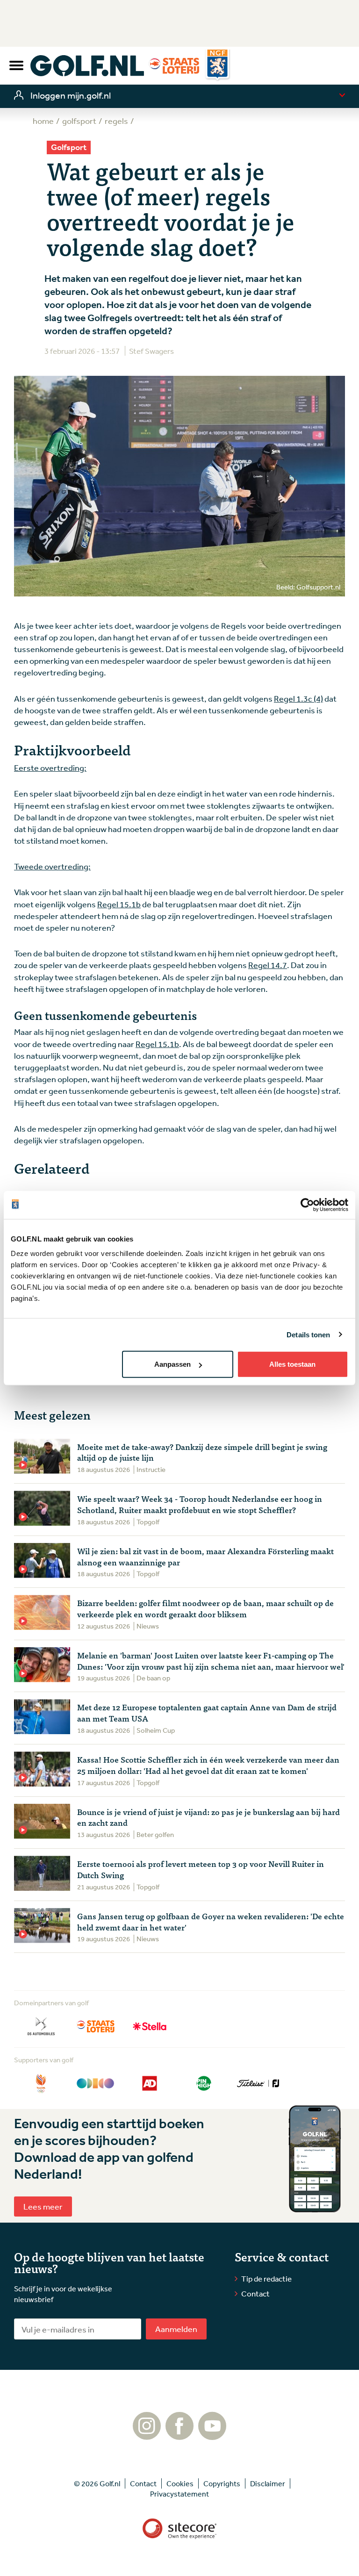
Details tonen (308, 1334)
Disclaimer (268, 2483)
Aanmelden (176, 2329)
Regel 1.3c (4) (298, 698)
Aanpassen (172, 1364)
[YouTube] (212, 2435)
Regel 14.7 (268, 965)
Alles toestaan (292, 1364)
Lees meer (43, 2206)
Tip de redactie (266, 2278)
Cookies (180, 2483)
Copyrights (222, 2483)
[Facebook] (179, 2435)
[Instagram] (147, 2435)
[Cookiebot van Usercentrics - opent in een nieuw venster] (307, 1205)
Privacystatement (179, 2494)
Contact (255, 2293)
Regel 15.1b (119, 904)
